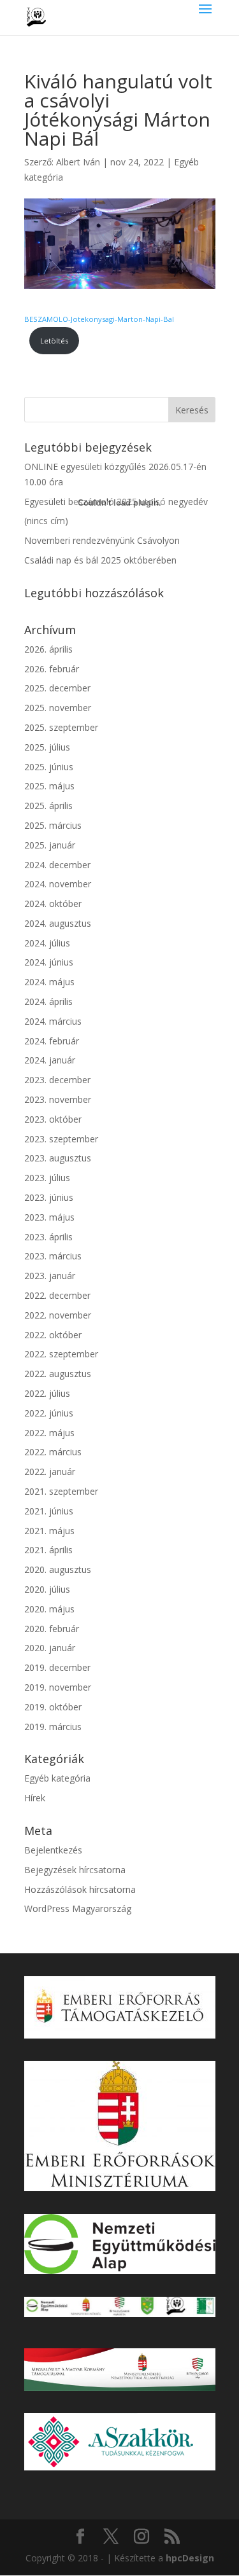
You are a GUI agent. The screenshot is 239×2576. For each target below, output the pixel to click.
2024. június (49, 962)
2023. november (58, 1099)
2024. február (52, 1041)
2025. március (53, 825)
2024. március (53, 1021)
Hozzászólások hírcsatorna (80, 1889)
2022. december (57, 1295)
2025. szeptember (61, 727)
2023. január (50, 1276)
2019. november (58, 1687)
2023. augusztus (58, 1158)
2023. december (57, 1080)
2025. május (49, 786)
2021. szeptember (61, 1491)
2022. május (49, 1433)
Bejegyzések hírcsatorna (75, 1870)
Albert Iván (78, 162)
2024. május (49, 982)
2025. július (47, 747)
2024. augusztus (58, 923)
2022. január (50, 1472)
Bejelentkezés (53, 1850)
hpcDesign (190, 2558)
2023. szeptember (61, 1139)
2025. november (58, 708)
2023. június (49, 1197)
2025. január (50, 845)
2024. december (57, 865)
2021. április (48, 1550)
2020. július (47, 1589)
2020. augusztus (58, 1569)
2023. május (49, 1217)
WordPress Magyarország (78, 1908)
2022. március (53, 1452)
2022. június (49, 1413)
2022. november (58, 1315)
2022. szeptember (61, 1354)
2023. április (48, 1237)
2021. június (49, 1511)
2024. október (53, 904)
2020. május (49, 1609)
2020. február (52, 1629)
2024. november (58, 884)
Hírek (35, 1798)
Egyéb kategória (57, 1778)
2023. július (47, 1178)
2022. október (53, 1335)
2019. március (53, 1727)
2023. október (53, 1119)
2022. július (47, 1393)
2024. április (48, 1001)
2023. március (53, 1256)
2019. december (57, 1667)
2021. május (49, 1531)
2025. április (48, 806)
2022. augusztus (58, 1374)
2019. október (53, 1707)
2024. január (50, 1060)
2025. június (49, 767)
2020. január (50, 1648)
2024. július (47, 943)
